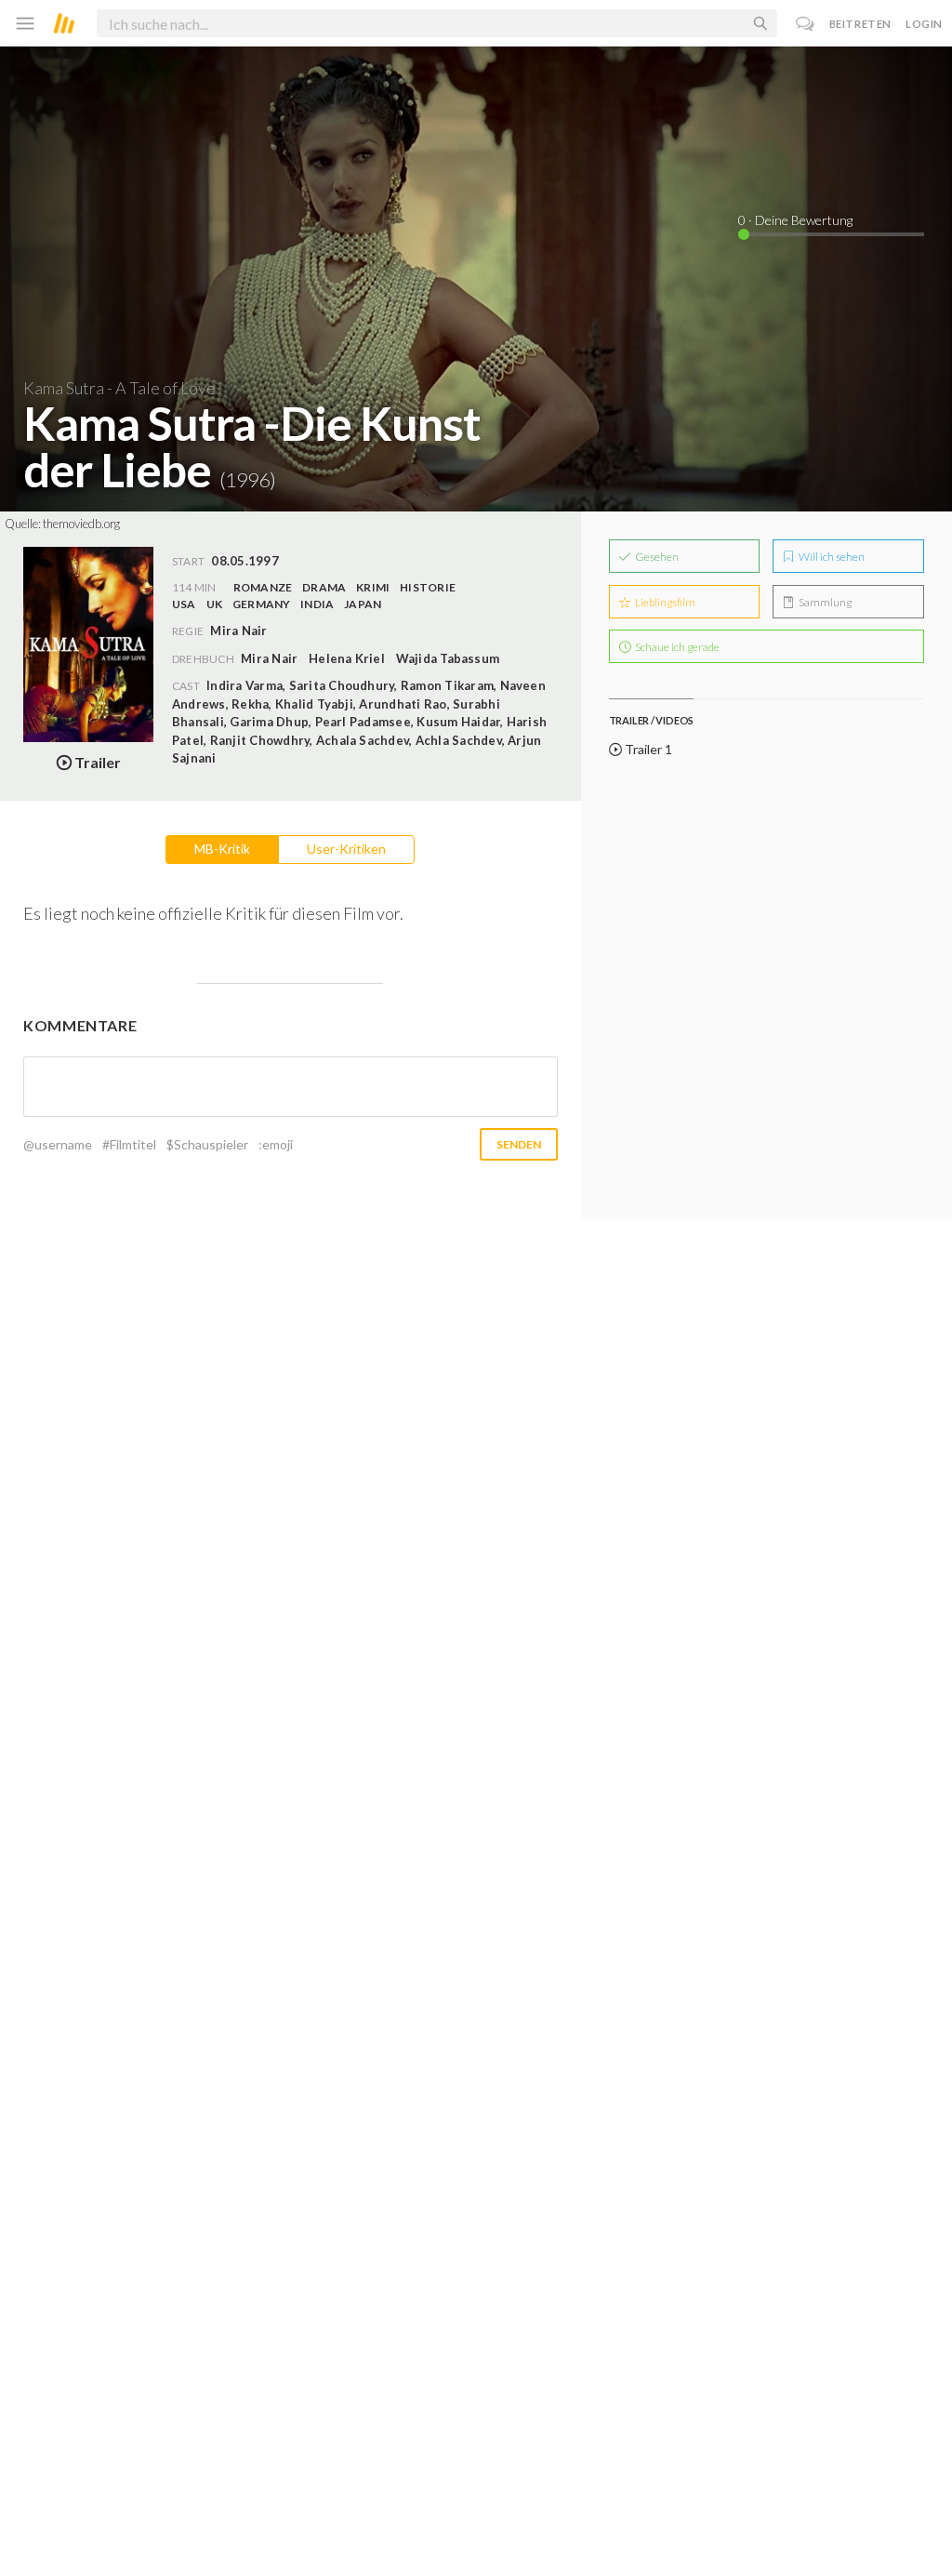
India (317, 604)
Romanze (263, 587)
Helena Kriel (347, 658)
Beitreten (860, 24)
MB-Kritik (222, 849)
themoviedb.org (81, 524)
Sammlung (824, 602)
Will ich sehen (831, 557)
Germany (262, 604)
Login (924, 24)
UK (214, 604)
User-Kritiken (346, 849)
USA (184, 604)
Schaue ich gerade (676, 647)
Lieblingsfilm (664, 602)
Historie (428, 587)
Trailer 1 (647, 749)
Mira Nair (269, 658)
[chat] (806, 24)
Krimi (373, 587)
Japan (363, 604)
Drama (324, 587)
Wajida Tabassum (448, 658)
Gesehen (656, 557)
